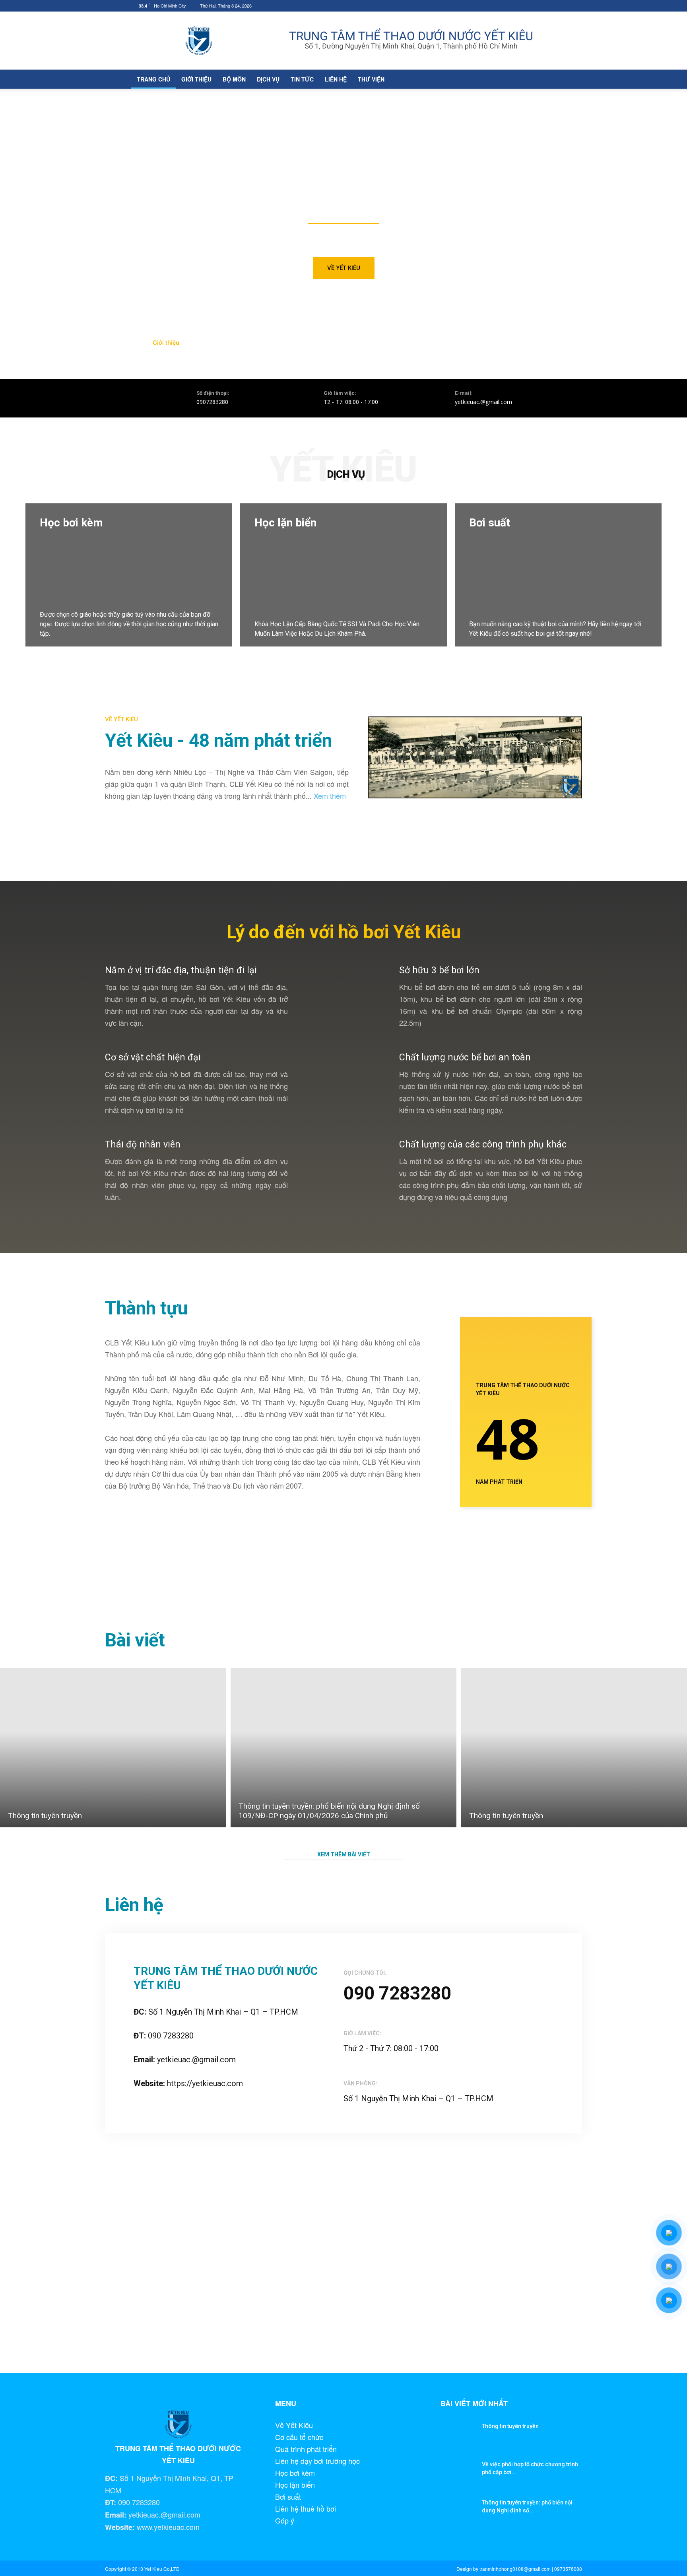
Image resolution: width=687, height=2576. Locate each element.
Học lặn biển (295, 2485)
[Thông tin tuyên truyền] (113, 1748)
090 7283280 (397, 1993)
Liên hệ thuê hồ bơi (306, 2508)
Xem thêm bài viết (344, 1854)
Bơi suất (288, 2496)
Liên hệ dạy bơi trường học (317, 2461)
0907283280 (212, 402)
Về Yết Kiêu (294, 2425)
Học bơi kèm (295, 2473)
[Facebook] (537, 6)
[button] (546, 79)
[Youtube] (550, 6)
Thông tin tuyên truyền (510, 2426)
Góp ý (285, 2520)
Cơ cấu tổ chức (299, 2437)
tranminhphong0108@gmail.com (515, 2569)
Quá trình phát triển (306, 2449)
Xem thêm (330, 796)
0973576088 (568, 2569)
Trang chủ (153, 79)
